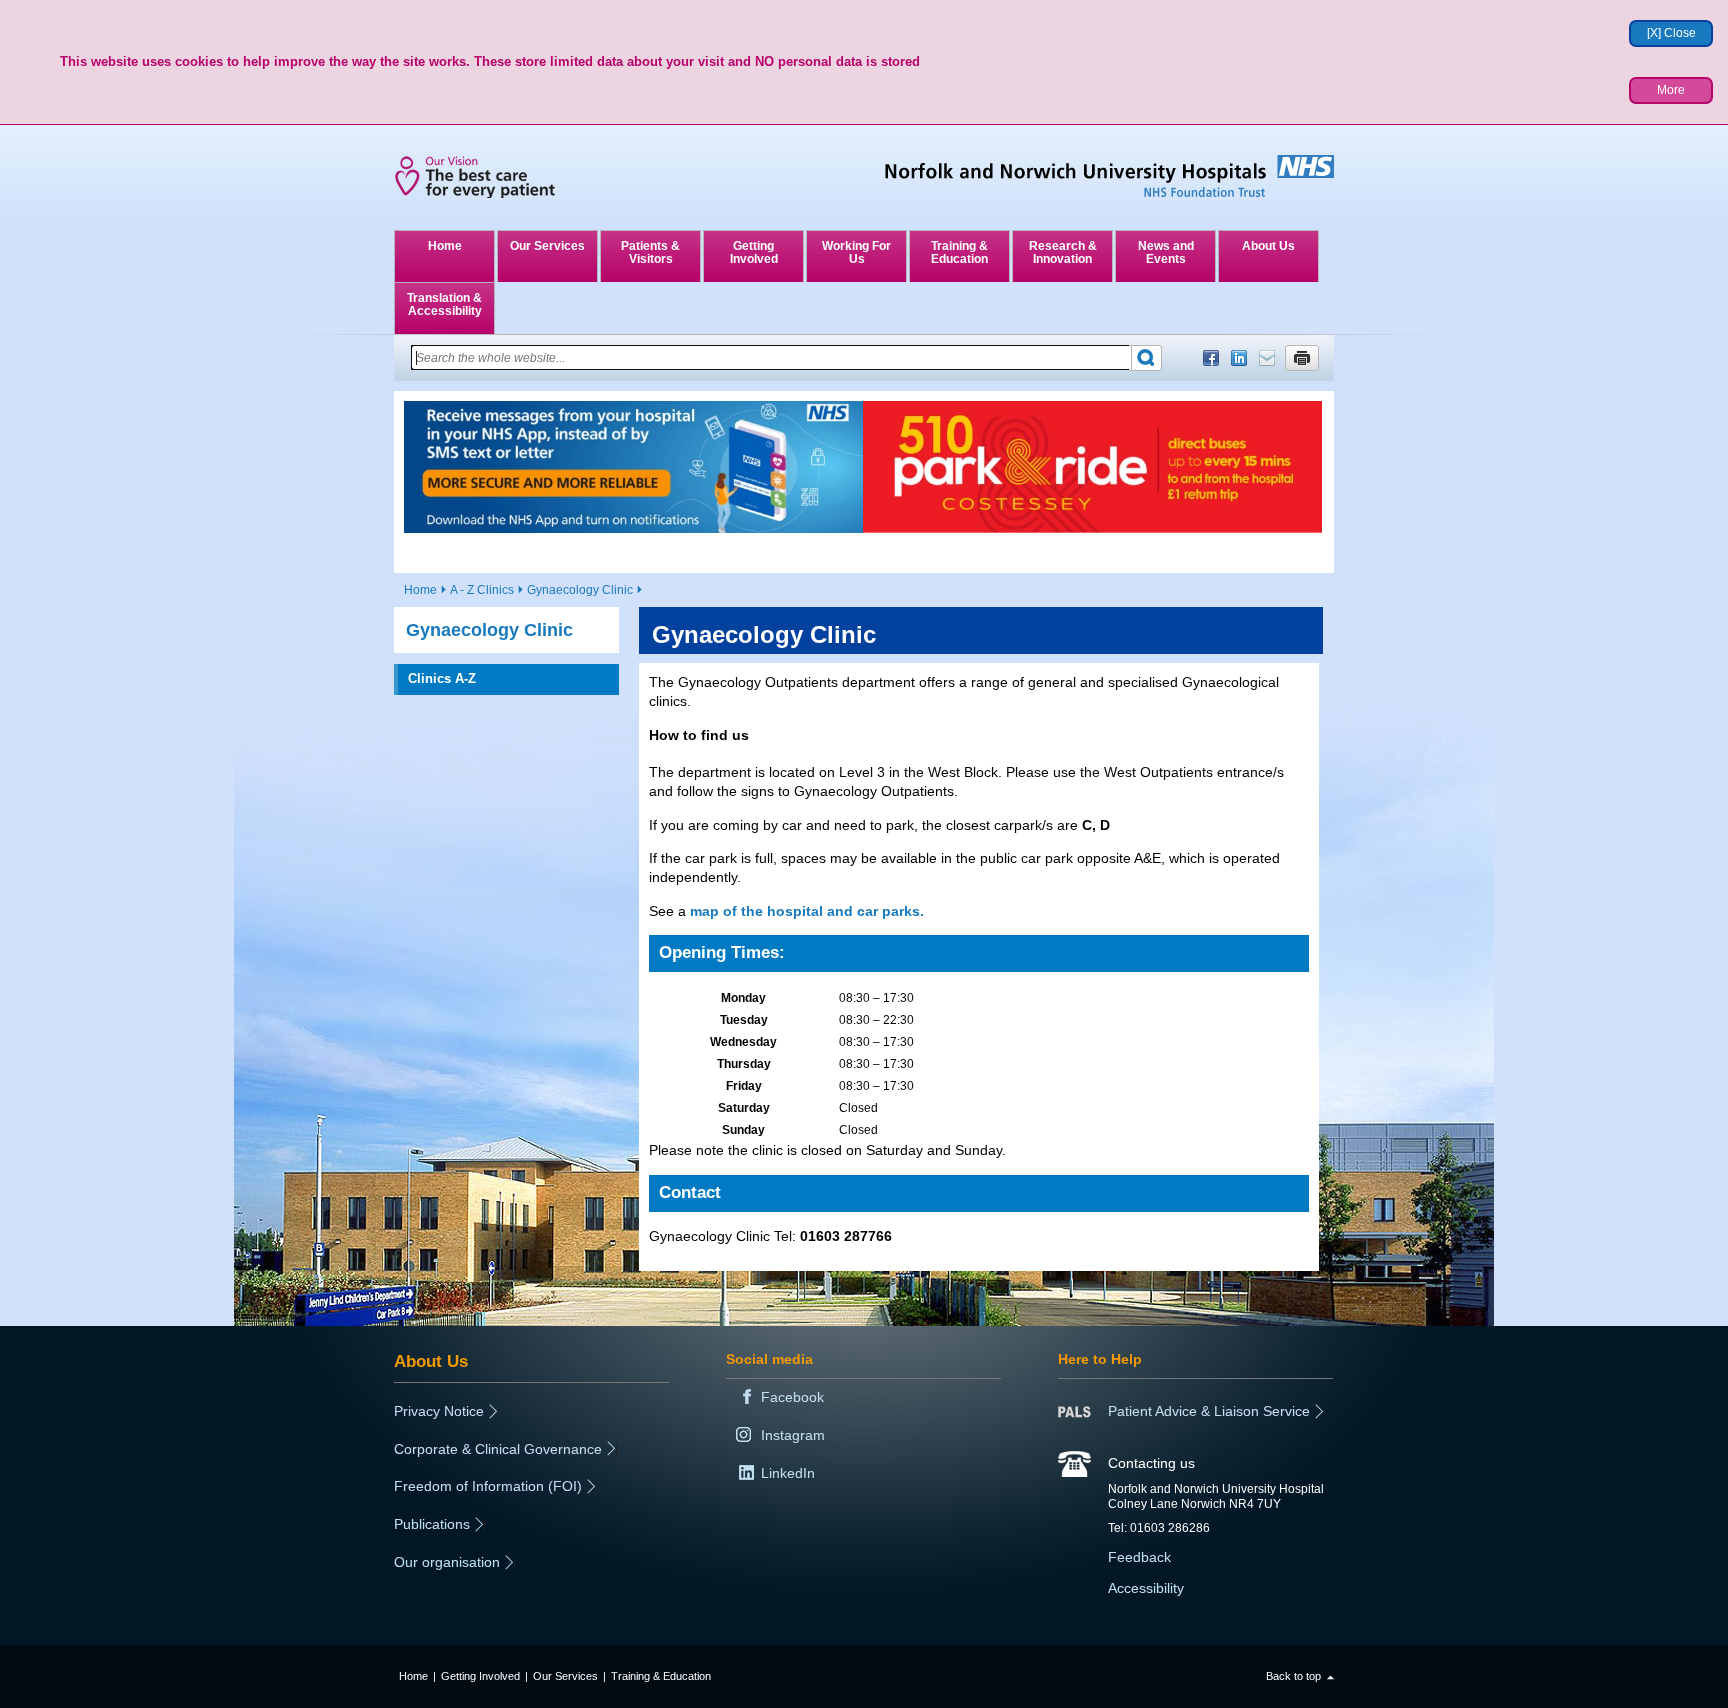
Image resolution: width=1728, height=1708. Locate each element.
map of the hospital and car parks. (807, 911)
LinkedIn (1239, 358)
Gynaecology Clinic (580, 590)
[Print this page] (1302, 358)
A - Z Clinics (482, 590)
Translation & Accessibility (444, 304)
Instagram (793, 1435)
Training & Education (959, 252)
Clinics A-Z (442, 678)
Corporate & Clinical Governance (498, 1449)
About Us (1268, 246)
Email (1267, 358)
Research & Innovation (1063, 252)
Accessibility (1146, 1588)
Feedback (1139, 1557)
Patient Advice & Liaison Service (1209, 1411)
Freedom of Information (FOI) (488, 1486)
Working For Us (856, 252)
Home (445, 246)
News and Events (1166, 252)
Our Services (547, 246)
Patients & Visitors (650, 252)
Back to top (1293, 1676)
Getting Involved (754, 252)
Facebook (1211, 358)
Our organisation (447, 1562)
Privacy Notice (439, 1411)
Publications (432, 1524)
